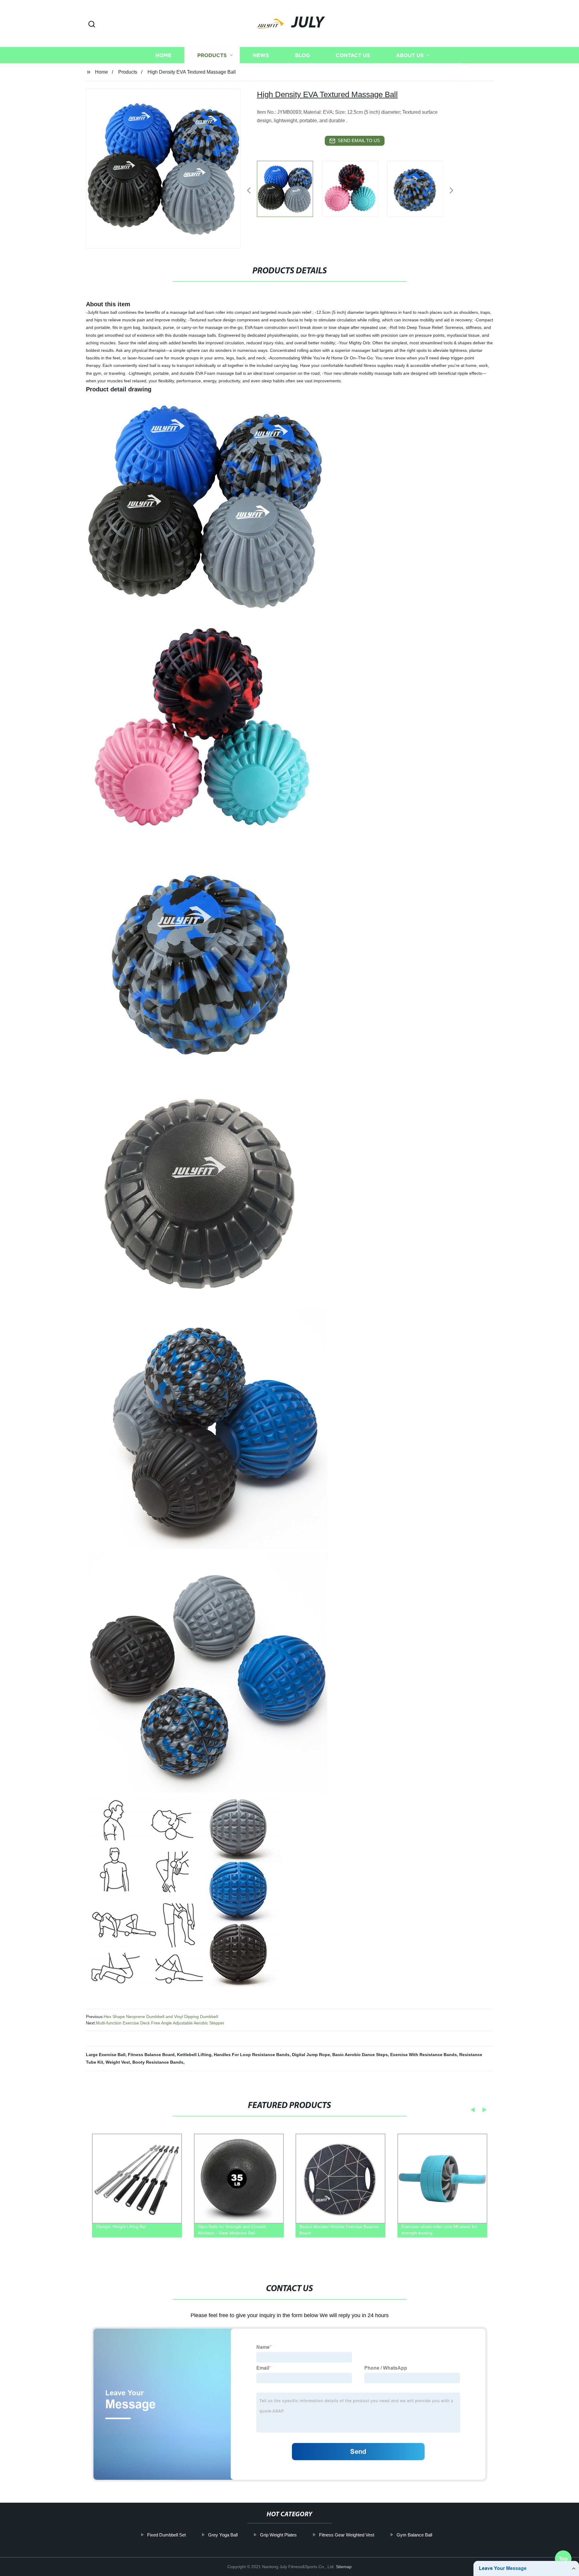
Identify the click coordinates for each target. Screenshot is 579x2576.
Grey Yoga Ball (223, 2535)
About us (410, 55)
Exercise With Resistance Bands (424, 2055)
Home (163, 55)
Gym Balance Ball (414, 2535)
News (261, 55)
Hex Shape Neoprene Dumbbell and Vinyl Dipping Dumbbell (161, 2017)
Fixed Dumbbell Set (166, 2535)
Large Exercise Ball (106, 2055)
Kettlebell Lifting (194, 2055)
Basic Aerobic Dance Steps (360, 2055)
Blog (302, 55)
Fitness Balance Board (151, 2055)
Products (212, 55)
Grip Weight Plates (278, 2535)
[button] (92, 25)
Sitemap (344, 2567)
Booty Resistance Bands (158, 2062)
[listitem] (289, 188)
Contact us (353, 55)
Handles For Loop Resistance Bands (252, 2055)
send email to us (359, 140)
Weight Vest (118, 2062)
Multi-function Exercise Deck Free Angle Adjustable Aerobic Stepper (160, 2023)
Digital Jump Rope (311, 2055)
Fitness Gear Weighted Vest (347, 2535)
